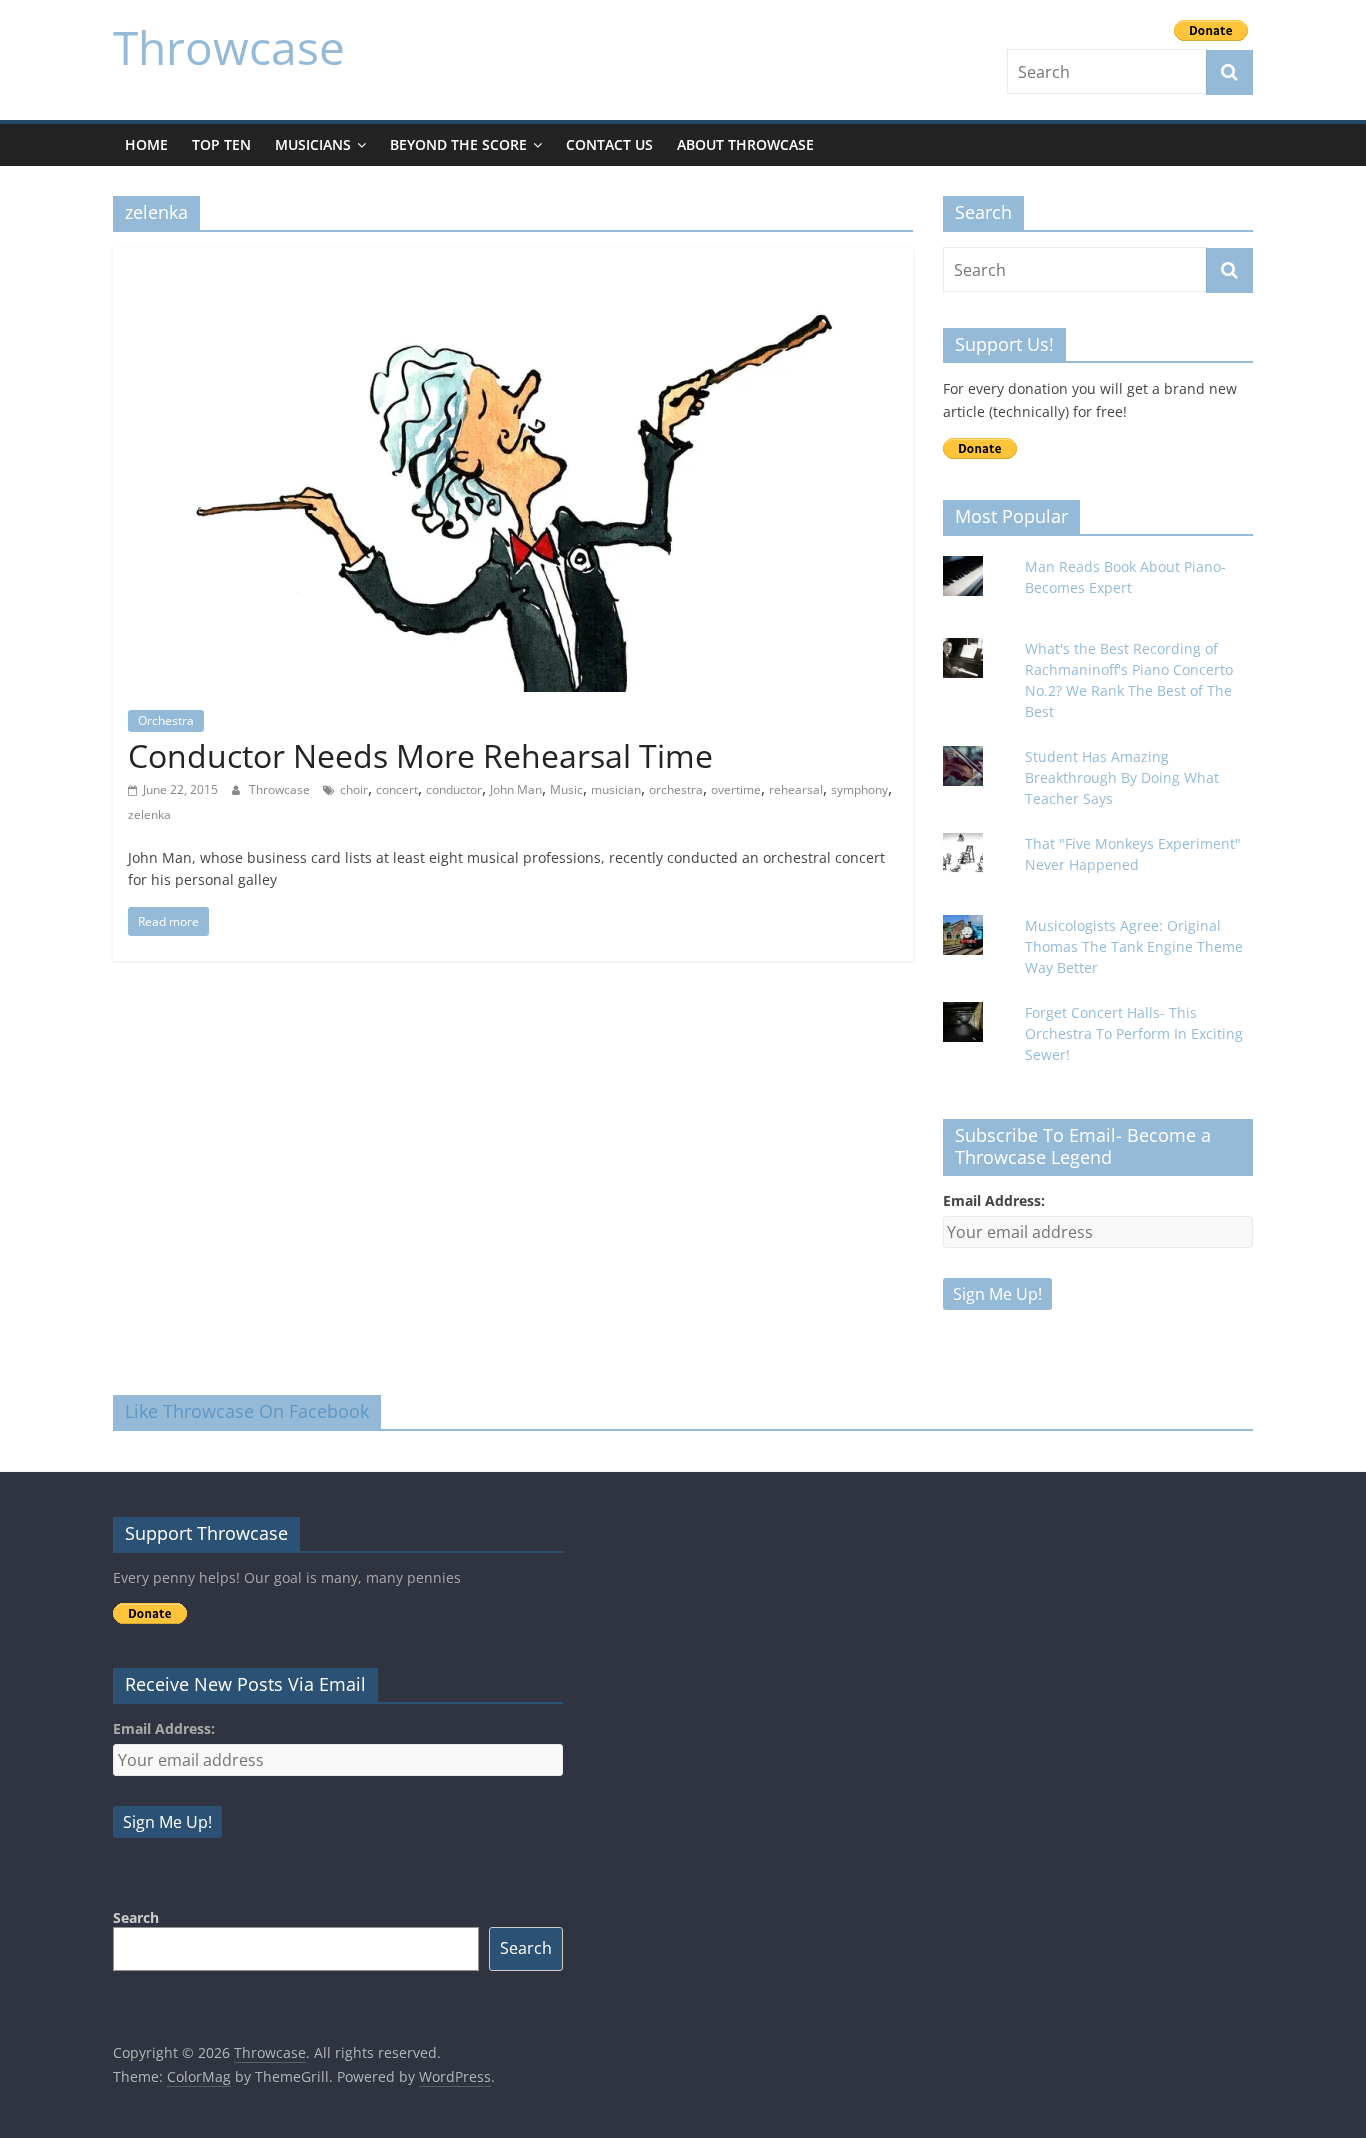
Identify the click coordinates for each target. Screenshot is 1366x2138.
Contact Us (609, 144)
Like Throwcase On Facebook (247, 1411)
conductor (454, 789)
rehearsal (796, 789)
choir (354, 789)
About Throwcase (745, 144)
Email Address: (994, 1200)
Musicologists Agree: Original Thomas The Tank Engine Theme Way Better (1134, 946)
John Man (516, 789)
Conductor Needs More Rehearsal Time (420, 755)
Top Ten (221, 144)
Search (136, 1917)
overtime (736, 789)
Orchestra (166, 720)
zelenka (149, 814)
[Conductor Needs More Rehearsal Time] (513, 259)
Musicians (313, 144)
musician (616, 789)
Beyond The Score (458, 144)
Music (566, 789)
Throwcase (229, 47)
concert (397, 789)
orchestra (676, 789)
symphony (859, 789)
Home (146, 144)
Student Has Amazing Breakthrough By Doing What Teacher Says (1122, 777)
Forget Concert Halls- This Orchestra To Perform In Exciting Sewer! (1134, 1033)
